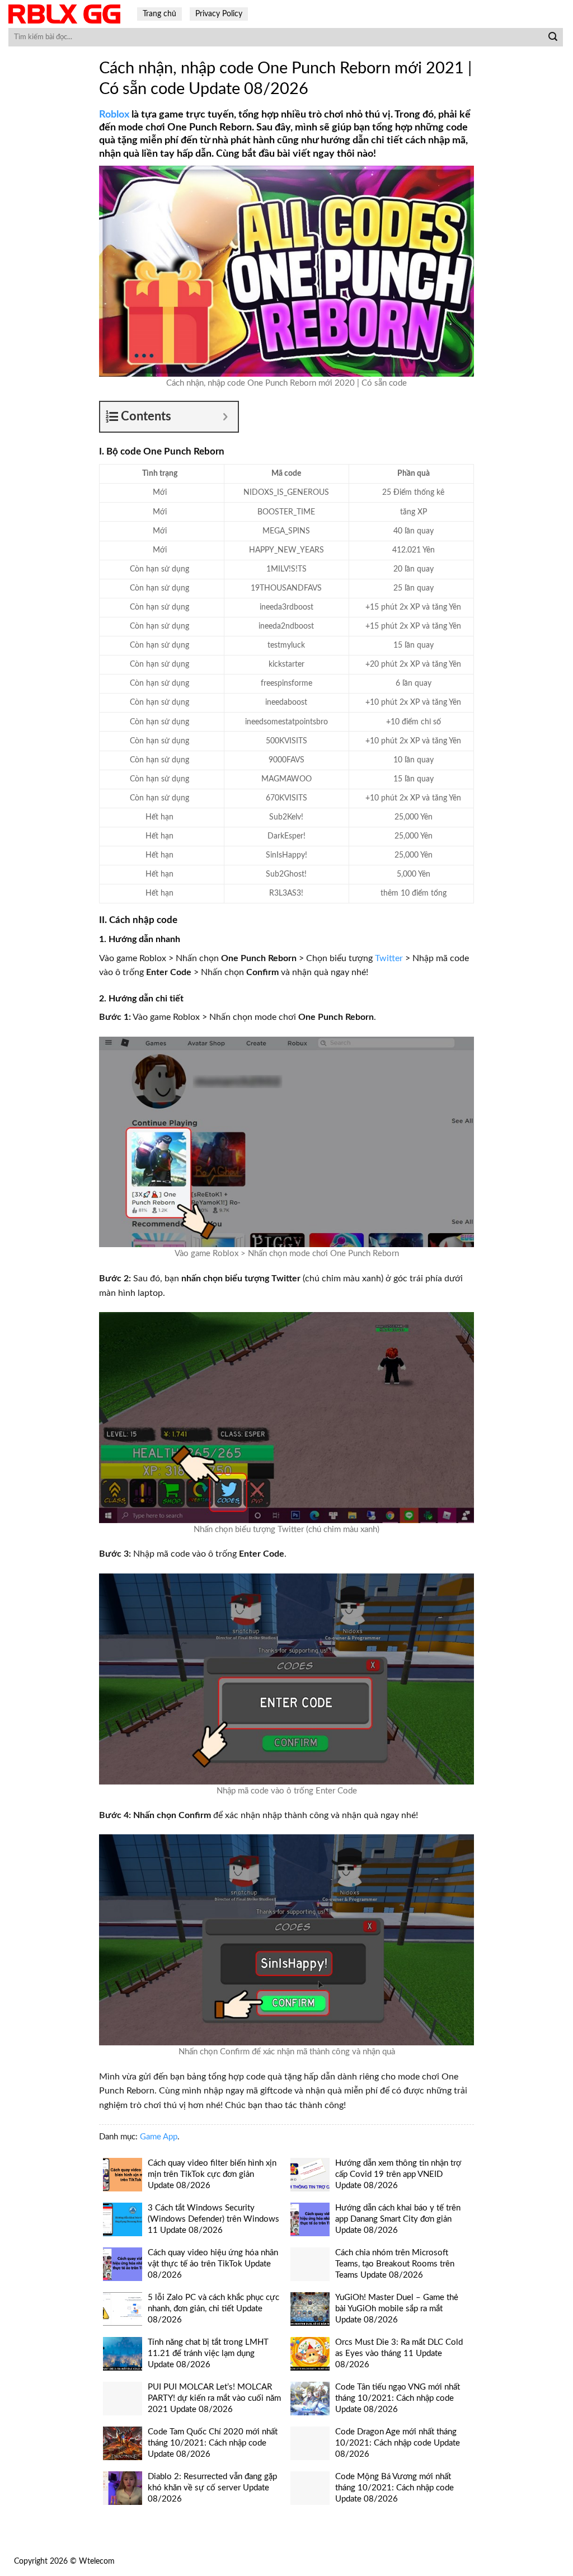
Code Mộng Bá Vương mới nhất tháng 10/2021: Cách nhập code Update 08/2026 (394, 2488)
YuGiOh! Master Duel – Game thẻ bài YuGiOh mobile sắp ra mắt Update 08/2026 (397, 2309)
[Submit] (553, 38)
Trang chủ (159, 14)
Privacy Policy (219, 14)
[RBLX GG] (64, 14)
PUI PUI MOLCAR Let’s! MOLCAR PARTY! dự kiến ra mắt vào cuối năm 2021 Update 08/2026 (214, 2398)
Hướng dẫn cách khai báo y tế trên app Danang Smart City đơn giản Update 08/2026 (398, 2219)
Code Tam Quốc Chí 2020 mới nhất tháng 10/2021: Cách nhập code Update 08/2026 (213, 2443)
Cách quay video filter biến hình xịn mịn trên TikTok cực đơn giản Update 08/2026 (212, 2174)
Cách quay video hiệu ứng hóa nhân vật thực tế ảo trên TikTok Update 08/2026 (213, 2264)
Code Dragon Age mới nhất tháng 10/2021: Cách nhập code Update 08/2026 (398, 2443)
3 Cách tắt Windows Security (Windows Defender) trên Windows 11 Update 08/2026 (213, 2219)
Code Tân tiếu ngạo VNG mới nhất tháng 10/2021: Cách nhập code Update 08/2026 (398, 2398)
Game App (159, 2137)
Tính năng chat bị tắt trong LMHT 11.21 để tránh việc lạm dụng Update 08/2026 (208, 2353)
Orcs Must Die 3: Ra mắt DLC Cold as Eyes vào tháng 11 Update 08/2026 (399, 2353)
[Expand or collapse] (225, 417)
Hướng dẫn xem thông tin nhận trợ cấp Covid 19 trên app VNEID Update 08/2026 (398, 2174)
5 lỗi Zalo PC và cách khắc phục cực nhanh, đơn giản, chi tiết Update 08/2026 (213, 2309)
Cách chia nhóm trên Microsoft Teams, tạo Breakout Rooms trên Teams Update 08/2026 (395, 2264)
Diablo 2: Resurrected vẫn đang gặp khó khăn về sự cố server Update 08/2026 (212, 2488)
